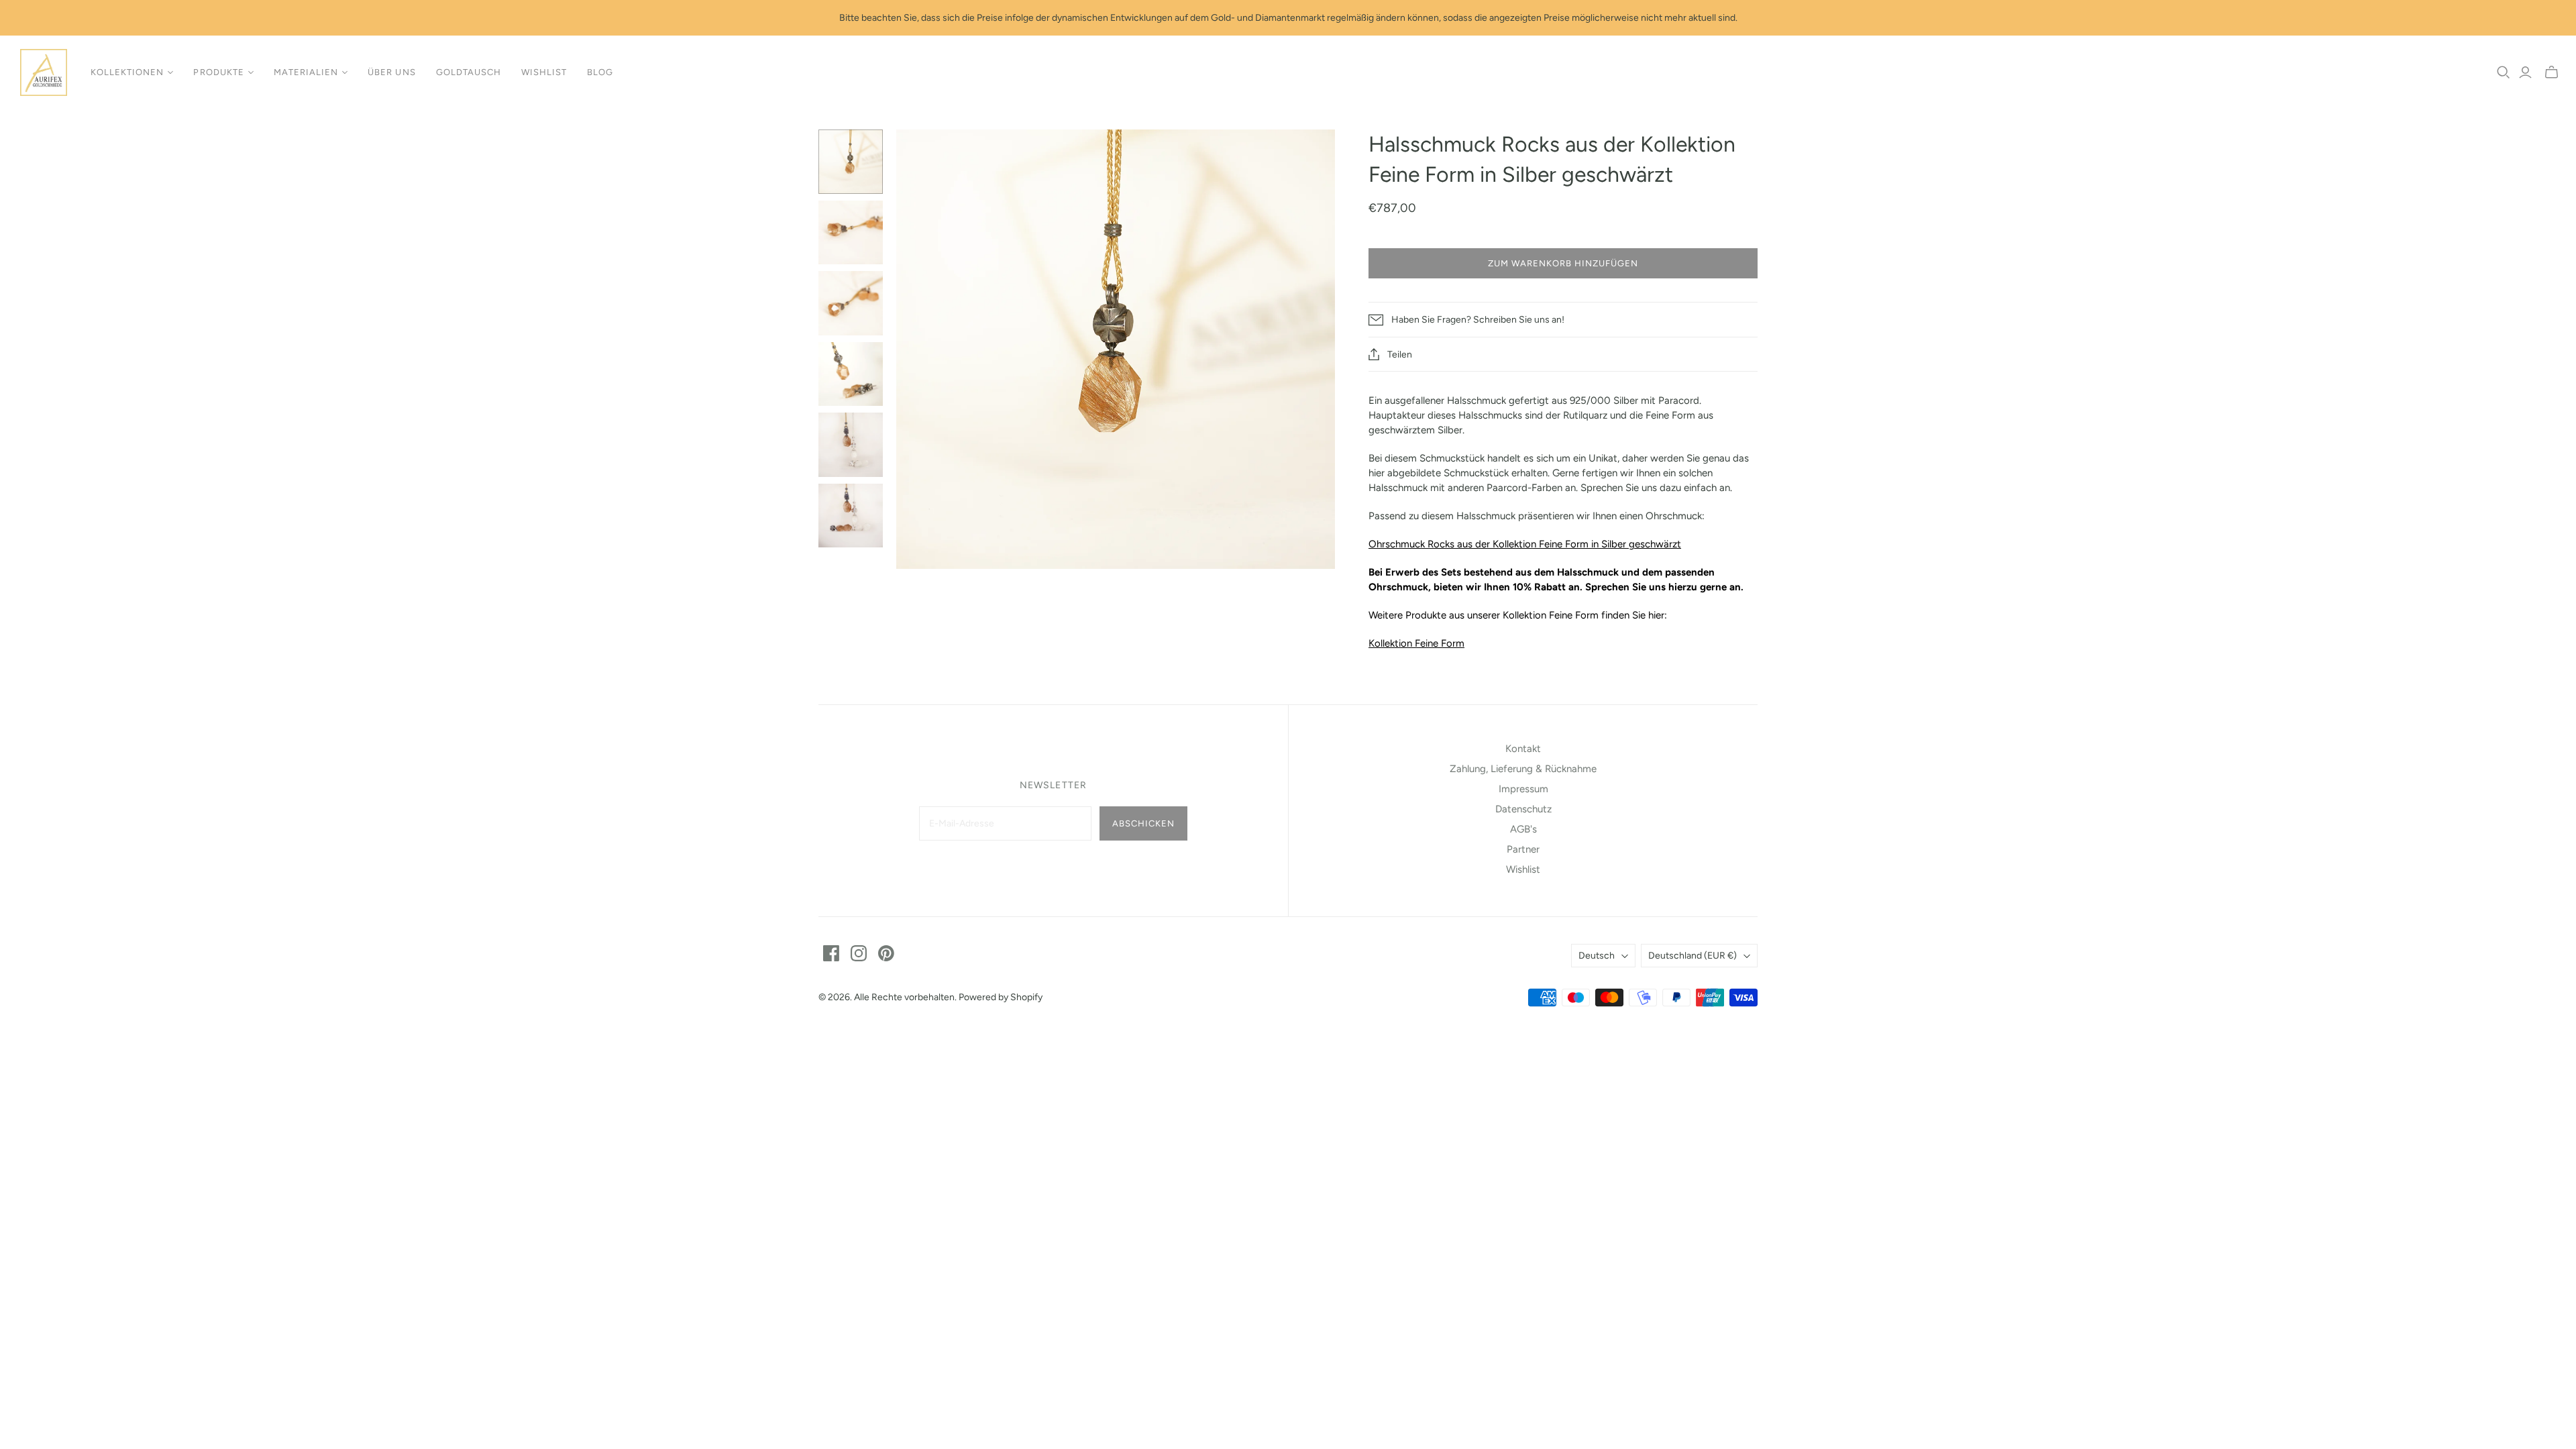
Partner (1523, 849)
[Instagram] (859, 953)
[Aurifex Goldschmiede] (44, 72)
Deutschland (1693, 956)
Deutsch (1597, 956)
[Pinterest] (886, 953)
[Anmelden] (2525, 72)
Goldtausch (469, 72)
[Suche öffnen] (2504, 72)
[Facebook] (831, 953)
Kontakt (1523, 749)
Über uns (391, 72)
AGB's (1523, 829)
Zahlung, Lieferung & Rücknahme (1523, 769)
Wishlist (544, 72)
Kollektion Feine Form (1416, 643)
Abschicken (1143, 823)
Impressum (1523, 789)
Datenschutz (1523, 809)
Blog (600, 72)
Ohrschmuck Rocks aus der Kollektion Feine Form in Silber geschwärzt (1525, 544)
